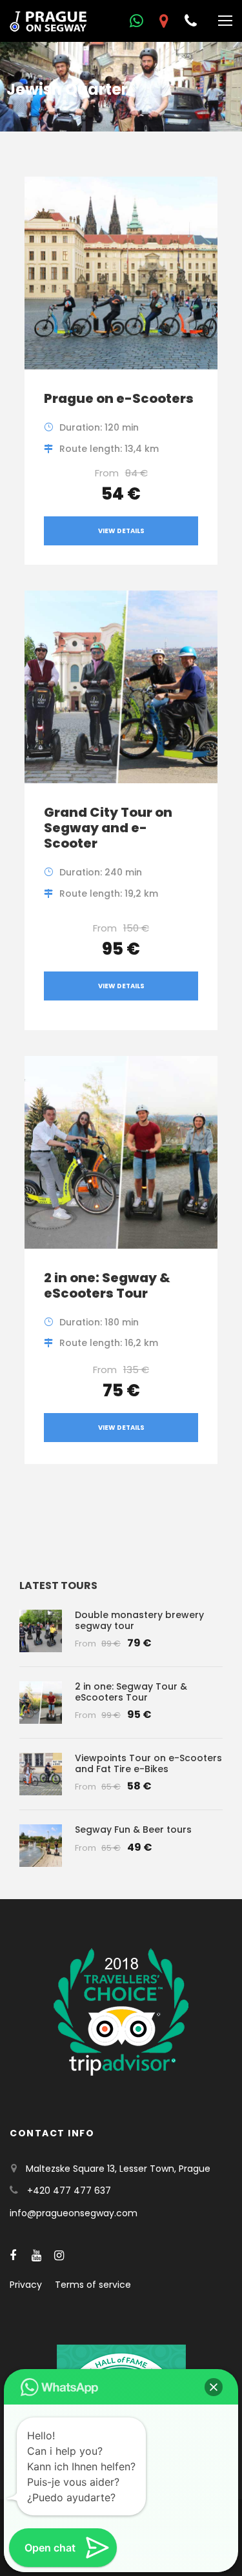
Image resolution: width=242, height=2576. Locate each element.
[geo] (164, 21)
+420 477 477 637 (69, 2191)
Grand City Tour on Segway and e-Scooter (108, 828)
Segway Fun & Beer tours (133, 1830)
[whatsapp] (136, 21)
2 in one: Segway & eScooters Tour (107, 1285)
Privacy (26, 2285)
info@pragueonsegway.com (74, 2213)
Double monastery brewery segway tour (139, 1620)
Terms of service (93, 2285)
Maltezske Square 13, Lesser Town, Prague (118, 2169)
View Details (121, 531)
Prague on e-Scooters (119, 398)
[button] (214, 2387)
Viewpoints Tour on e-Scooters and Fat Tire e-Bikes (148, 1763)
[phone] (191, 21)
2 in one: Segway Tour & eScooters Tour (131, 1692)
